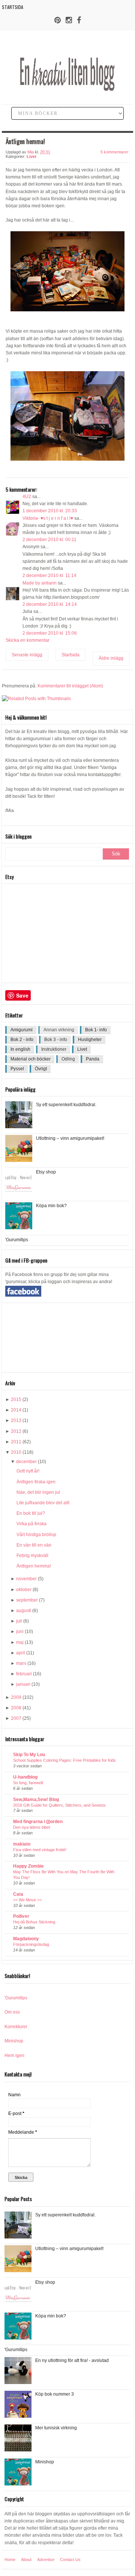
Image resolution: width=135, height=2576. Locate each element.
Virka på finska (31, 1524)
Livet (31, 156)
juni (20, 1632)
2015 (16, 1400)
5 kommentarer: (115, 152)
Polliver (21, 1916)
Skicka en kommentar (28, 640)
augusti (24, 1611)
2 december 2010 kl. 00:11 (49, 540)
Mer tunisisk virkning (56, 2428)
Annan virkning (59, 1030)
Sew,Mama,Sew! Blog (36, 1800)
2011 (16, 1442)
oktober (24, 1590)
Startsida (13, 7)
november (26, 1579)
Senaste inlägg (27, 655)
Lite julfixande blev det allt (43, 1503)
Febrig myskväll (32, 1556)
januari (23, 1684)
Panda (93, 1059)
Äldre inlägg (111, 658)
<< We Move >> (27, 1900)
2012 (16, 1431)
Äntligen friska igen (36, 1482)
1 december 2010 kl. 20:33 (50, 511)
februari (24, 1674)
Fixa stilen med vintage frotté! (40, 1850)
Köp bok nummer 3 (55, 2394)
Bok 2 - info (22, 1040)
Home (10, 2560)
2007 (16, 1718)
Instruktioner (54, 1049)
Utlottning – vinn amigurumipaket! (70, 1138)
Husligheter (90, 1040)
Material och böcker (31, 1059)
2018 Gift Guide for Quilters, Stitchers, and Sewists (59, 1805)
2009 (16, 1697)
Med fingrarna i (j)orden (38, 1822)
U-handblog (25, 1777)
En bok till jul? (31, 1513)
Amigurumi (22, 1030)
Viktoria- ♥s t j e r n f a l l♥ (48, 518)
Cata (18, 1894)
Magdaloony (26, 1939)
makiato (22, 1844)
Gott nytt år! (28, 1471)
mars (21, 1663)
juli (19, 1621)
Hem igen (14, 2055)
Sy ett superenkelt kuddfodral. (66, 1105)
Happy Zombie (28, 1866)
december (26, 1462)
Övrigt (41, 1069)
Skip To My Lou (29, 1755)
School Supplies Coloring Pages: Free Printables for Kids (64, 1760)
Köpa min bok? (51, 1206)
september (27, 1600)
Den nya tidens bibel (31, 1827)
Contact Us (70, 2560)
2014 (16, 1410)
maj (20, 1642)
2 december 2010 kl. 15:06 (50, 633)
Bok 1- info (96, 1030)
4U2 (27, 497)
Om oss (12, 2012)
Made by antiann (40, 583)
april (21, 1653)
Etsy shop (46, 1172)
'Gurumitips (17, 1240)
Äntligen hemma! (34, 1566)
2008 (16, 1708)
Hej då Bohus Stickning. (35, 1922)
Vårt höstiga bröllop (36, 1535)
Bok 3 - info (56, 1040)
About (26, 2560)
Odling (68, 1059)
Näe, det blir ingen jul (38, 1492)
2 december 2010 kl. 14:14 (50, 604)
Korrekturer (16, 2027)
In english (20, 1049)
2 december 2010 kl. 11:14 (49, 576)
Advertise (46, 2560)
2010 (16, 1452)
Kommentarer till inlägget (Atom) (70, 686)
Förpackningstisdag (31, 1944)
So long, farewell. (28, 1783)
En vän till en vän (34, 1545)
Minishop (14, 2041)
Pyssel (17, 1069)
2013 (16, 1420)
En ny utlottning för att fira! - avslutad (72, 2360)
